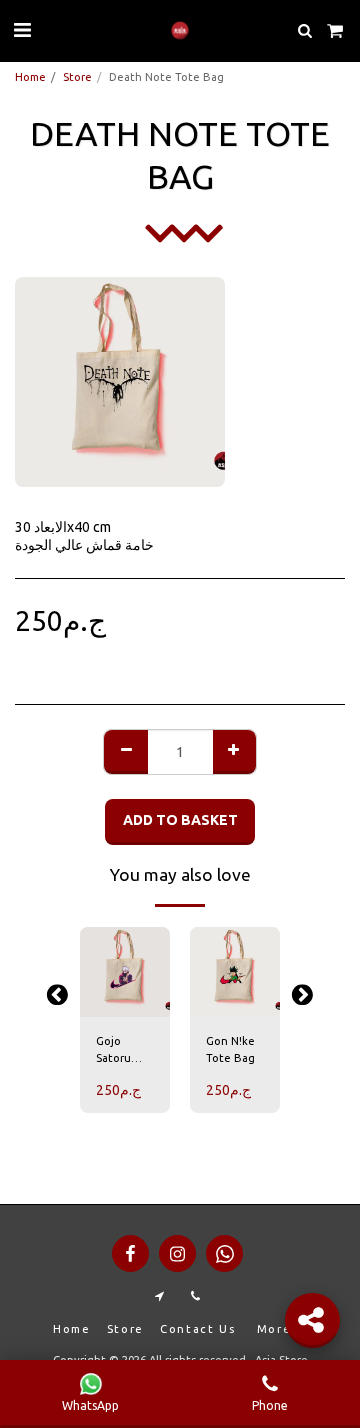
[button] (22, 29)
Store (77, 77)
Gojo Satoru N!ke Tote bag (122, 1051)
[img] (125, 972)
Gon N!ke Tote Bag (230, 1049)
